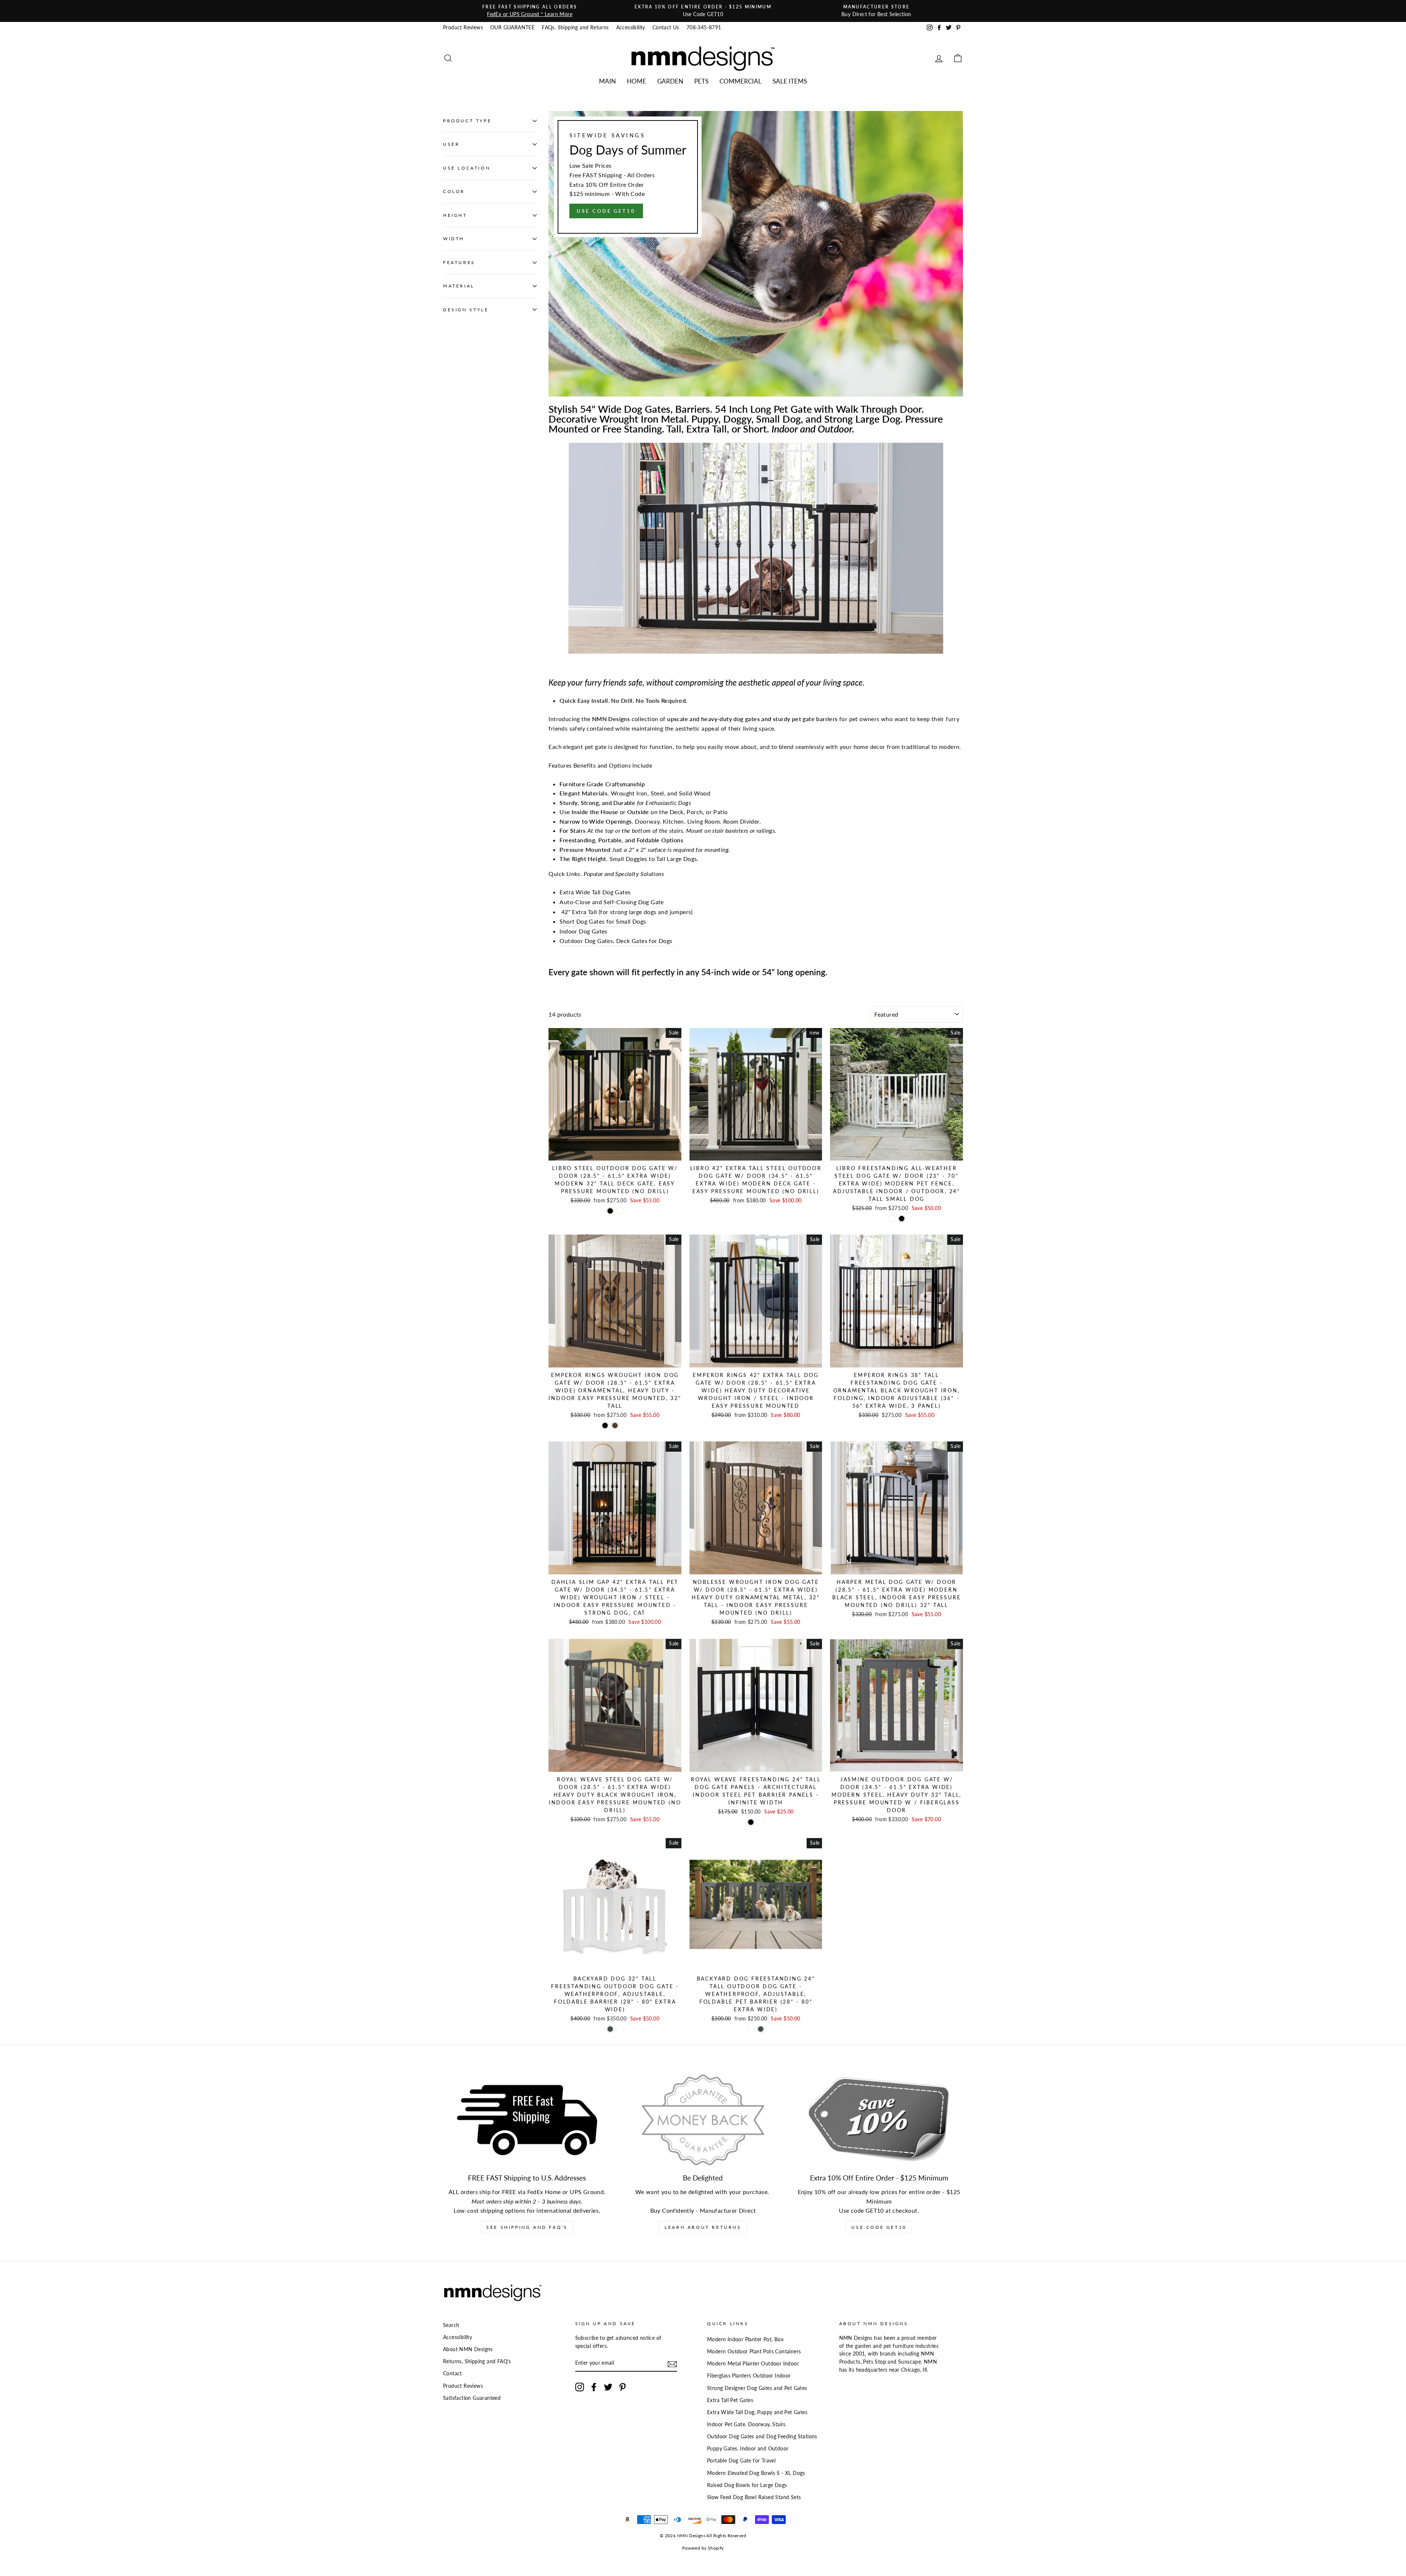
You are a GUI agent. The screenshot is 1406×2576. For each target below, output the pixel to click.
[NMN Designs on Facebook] (594, 2387)
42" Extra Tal (578, 912)
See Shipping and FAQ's (527, 2227)
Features (459, 262)
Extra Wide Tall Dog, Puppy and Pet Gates (757, 2412)
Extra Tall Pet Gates (730, 2400)
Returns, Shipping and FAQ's (477, 2361)
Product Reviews (463, 27)
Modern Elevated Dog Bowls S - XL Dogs (756, 2473)
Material (459, 286)
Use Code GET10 (879, 2227)
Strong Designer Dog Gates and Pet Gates (757, 2388)
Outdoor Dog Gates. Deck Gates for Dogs (617, 941)
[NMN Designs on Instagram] (580, 2387)
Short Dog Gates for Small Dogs (603, 921)
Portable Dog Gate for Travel (741, 2461)
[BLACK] (902, 1219)
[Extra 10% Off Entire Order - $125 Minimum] (879, 2120)
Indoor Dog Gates (583, 931)
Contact (453, 2373)
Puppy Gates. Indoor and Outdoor (748, 2449)
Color (454, 192)
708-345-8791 (704, 27)
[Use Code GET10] (756, 254)
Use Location (467, 168)
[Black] (610, 1211)
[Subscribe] (672, 2364)
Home (637, 81)
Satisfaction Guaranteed (472, 2398)
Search (451, 2325)
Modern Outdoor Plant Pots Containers (754, 2352)
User (451, 144)
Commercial (741, 81)
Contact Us (666, 27)
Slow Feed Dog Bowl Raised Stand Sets (754, 2497)
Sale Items (790, 81)
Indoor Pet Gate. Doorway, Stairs (746, 2424)
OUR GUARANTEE (512, 27)
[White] (620, 1211)
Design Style (466, 310)
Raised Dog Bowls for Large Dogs (747, 2485)
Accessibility (631, 27)
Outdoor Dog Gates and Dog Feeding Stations (762, 2436)
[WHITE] (892, 1219)
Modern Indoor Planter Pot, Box (745, 2339)
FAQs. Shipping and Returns (575, 27)
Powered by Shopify (703, 2548)
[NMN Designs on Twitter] (608, 2387)
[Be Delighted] (703, 2120)
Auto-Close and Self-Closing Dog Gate (611, 902)
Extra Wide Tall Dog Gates (595, 892)
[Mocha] (615, 1426)
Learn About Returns (703, 2227)
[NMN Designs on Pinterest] (622, 2387)
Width (454, 239)
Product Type (467, 121)
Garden (670, 81)
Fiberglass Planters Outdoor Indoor (749, 2376)
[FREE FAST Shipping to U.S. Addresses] (527, 2120)
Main (607, 81)
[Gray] (610, 2029)
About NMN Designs (468, 2349)
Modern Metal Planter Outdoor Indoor (753, 2364)
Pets (701, 81)
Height (455, 215)
